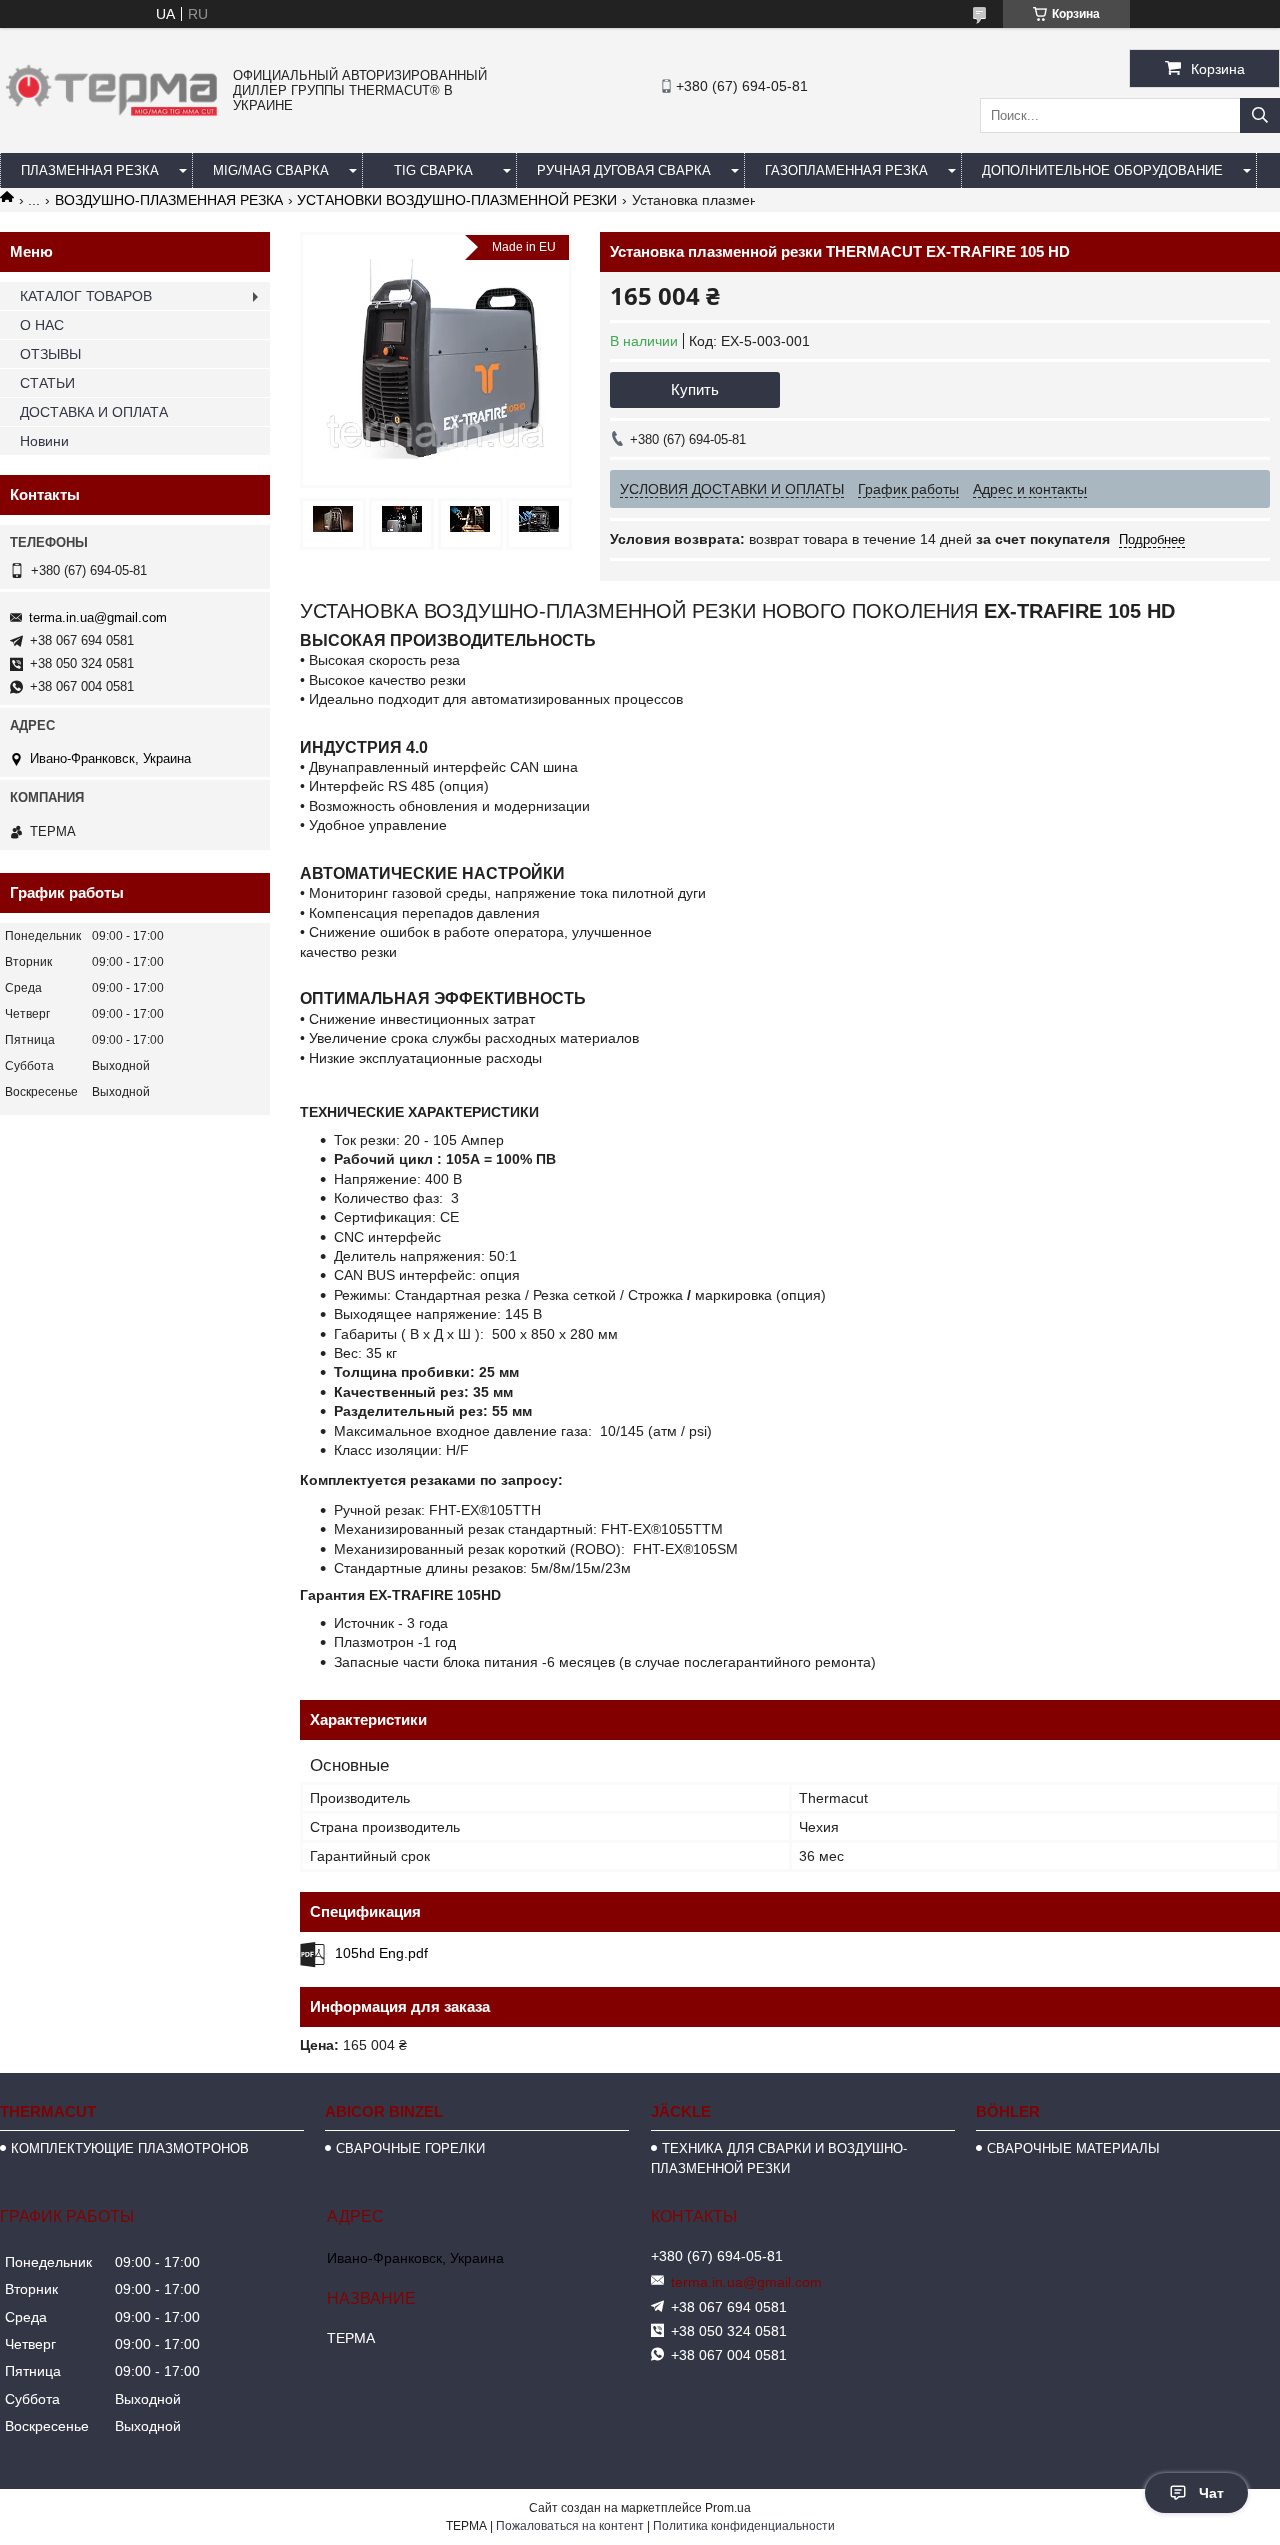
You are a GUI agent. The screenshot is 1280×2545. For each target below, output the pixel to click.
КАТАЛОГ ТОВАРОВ (86, 296)
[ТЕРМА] (111, 121)
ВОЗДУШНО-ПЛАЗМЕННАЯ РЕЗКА (169, 200)
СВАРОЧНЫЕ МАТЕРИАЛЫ (1073, 2148)
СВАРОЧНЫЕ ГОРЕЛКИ (410, 2148)
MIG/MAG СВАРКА (271, 170)
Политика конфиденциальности (744, 2526)
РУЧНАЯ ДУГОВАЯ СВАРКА (624, 170)
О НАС (42, 325)
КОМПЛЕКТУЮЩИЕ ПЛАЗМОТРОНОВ (130, 2148)
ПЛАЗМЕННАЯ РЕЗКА (90, 170)
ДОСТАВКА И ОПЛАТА (94, 412)
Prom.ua (728, 2508)
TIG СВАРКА (433, 170)
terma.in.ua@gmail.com (98, 617)
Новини (44, 441)
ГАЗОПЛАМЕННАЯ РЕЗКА (846, 170)
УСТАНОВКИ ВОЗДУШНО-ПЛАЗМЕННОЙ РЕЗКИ (457, 200)
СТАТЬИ (47, 383)
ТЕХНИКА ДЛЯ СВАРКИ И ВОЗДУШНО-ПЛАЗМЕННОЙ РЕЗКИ (779, 2158)
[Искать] (1260, 115)
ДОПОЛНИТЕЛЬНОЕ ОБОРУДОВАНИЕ (1102, 170)
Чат (1211, 2493)
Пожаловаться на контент (570, 2526)
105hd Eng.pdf (381, 1953)
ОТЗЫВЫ (50, 354)
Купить (695, 389)
